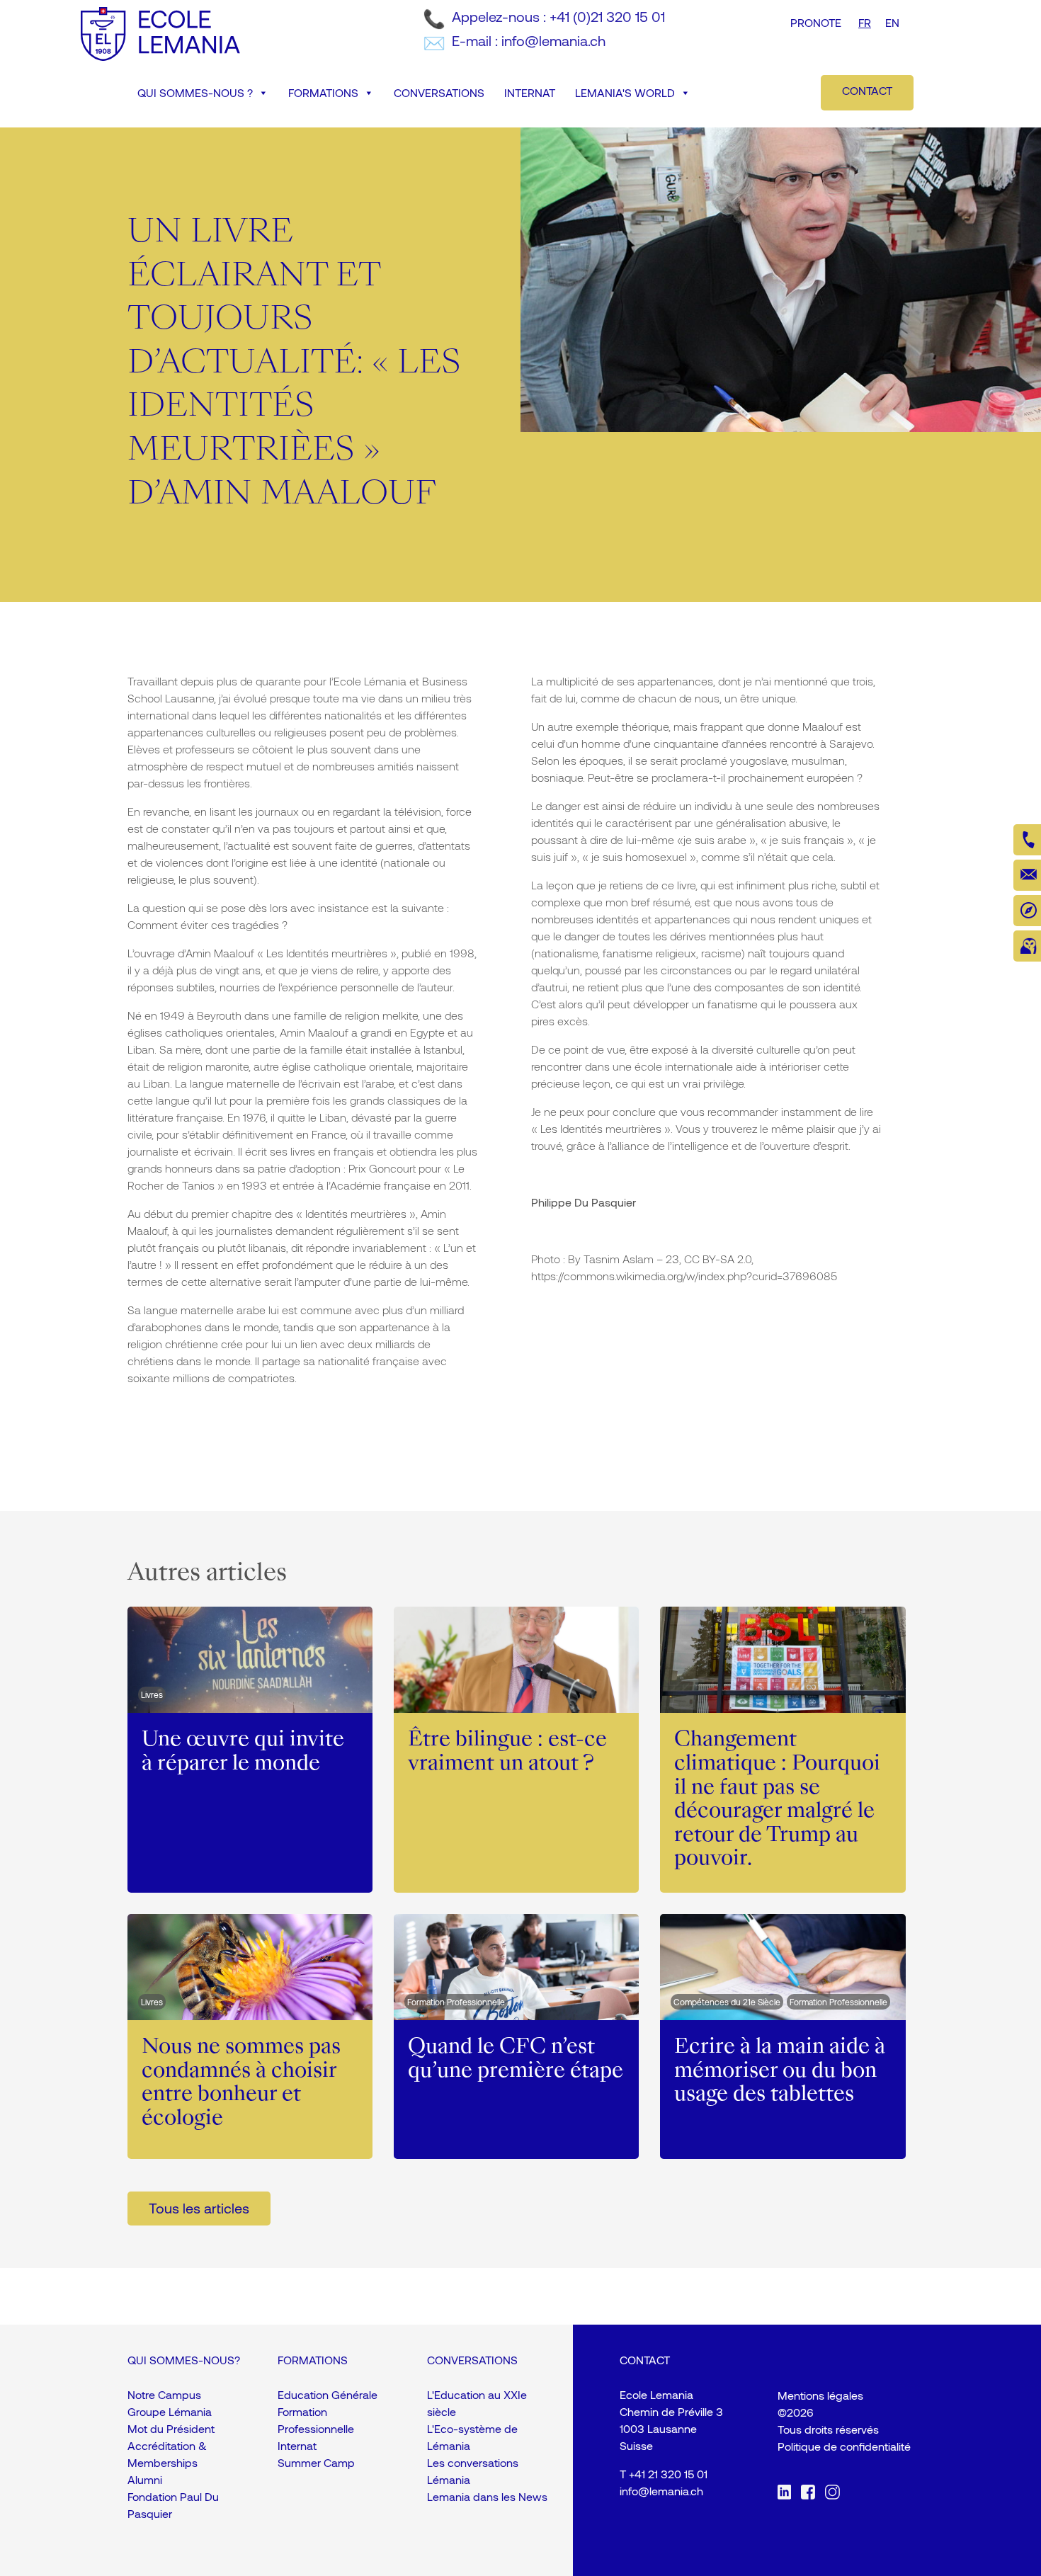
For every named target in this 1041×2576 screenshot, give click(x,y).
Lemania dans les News (487, 2496)
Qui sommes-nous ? (195, 92)
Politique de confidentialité (844, 2446)
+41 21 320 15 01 (668, 2474)
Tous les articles (199, 2208)
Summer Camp (316, 2462)
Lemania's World (625, 92)
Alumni (145, 2479)
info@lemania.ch (661, 2491)
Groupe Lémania (170, 2411)
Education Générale (328, 2394)
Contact (867, 90)
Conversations (439, 92)
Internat (530, 92)
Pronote (816, 22)
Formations (323, 92)
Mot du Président (171, 2428)
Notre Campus (164, 2394)
